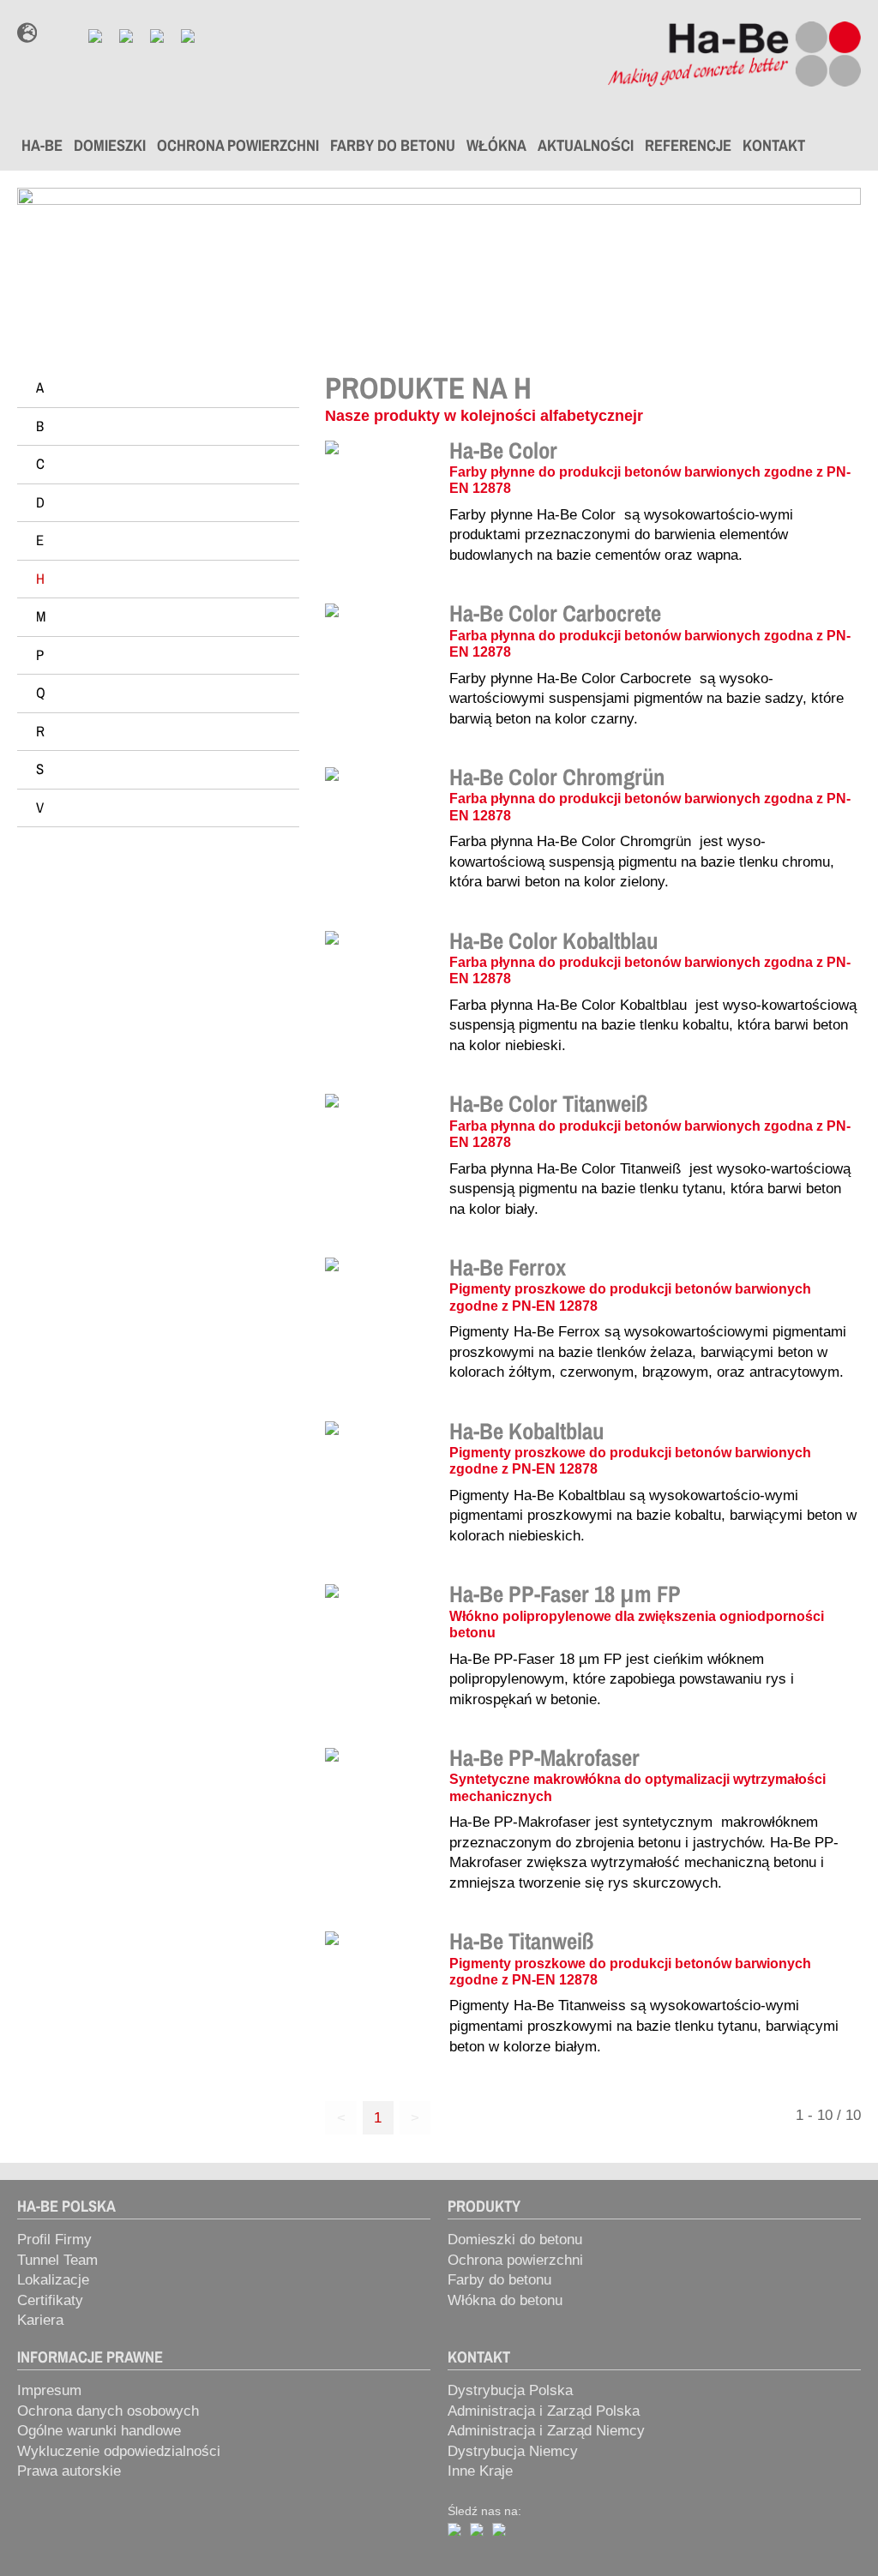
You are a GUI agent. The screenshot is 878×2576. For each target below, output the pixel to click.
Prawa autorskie (69, 2471)
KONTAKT (774, 145)
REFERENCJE (688, 145)
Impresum (49, 2390)
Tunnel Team (57, 2260)
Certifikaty (50, 2300)
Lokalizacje (53, 2280)
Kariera (40, 2320)
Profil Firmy (54, 2240)
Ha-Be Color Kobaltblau (553, 940)
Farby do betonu (499, 2280)
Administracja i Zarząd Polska (544, 2411)
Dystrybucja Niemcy (513, 2451)
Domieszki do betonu (515, 2240)
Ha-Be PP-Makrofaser (544, 1757)
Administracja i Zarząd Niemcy (546, 2431)
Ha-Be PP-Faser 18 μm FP (565, 1594)
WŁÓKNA (496, 145)
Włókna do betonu (505, 2300)
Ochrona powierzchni (515, 2260)
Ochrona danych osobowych (108, 2411)
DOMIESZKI (110, 145)
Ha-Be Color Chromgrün (557, 777)
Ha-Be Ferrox (508, 1267)
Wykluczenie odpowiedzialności (119, 2451)
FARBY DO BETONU (393, 145)
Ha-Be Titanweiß (521, 1941)
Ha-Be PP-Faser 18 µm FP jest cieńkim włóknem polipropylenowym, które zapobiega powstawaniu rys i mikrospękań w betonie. (622, 1679)
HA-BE (42, 145)
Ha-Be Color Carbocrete (555, 613)
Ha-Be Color (503, 450)
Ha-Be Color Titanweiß (548, 1103)
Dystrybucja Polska (510, 2390)
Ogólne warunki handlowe (99, 2431)
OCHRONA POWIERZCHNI (238, 145)
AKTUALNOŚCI (586, 145)
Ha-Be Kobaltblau (526, 1431)
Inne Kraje (480, 2471)
